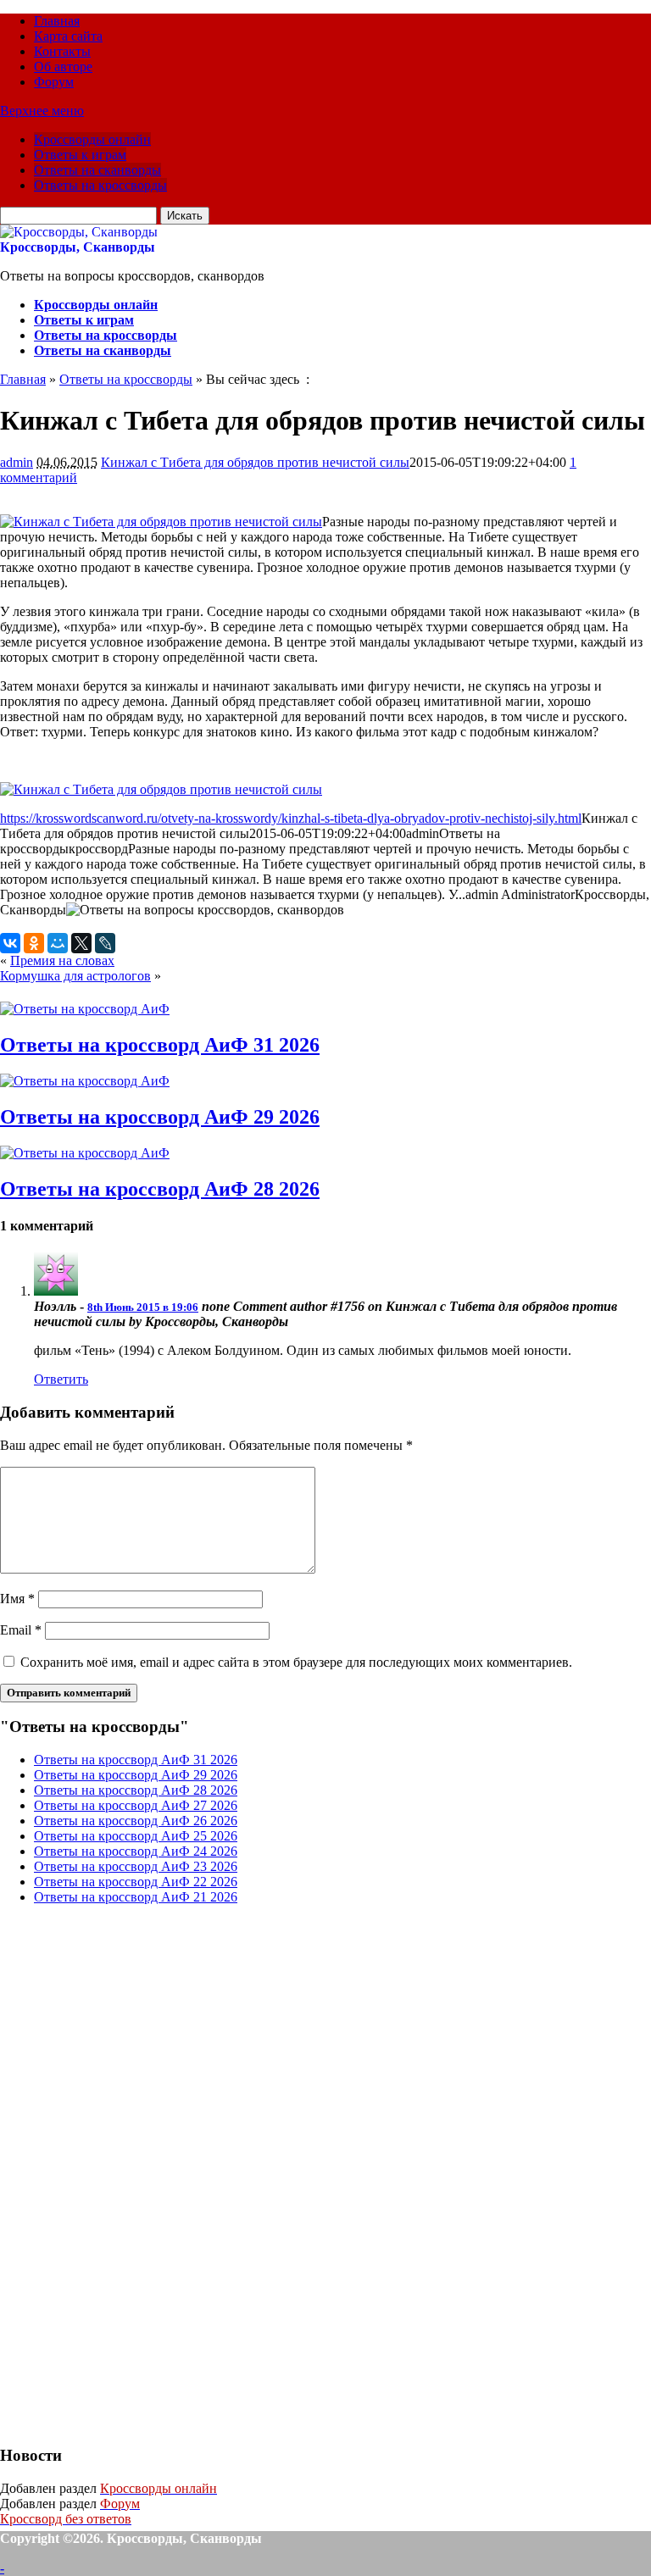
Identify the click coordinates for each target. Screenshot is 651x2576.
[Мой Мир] (58, 943)
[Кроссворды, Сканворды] (79, 232)
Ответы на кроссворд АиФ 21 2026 (136, 1897)
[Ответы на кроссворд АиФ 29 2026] (85, 1081)
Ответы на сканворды (97, 170)
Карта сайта (68, 36)
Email (21, 1630)
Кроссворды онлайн (92, 139)
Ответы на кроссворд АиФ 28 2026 (160, 1189)
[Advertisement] (127, 2173)
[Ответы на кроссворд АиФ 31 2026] (85, 1009)
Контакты (62, 51)
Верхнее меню (42, 111)
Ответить (61, 1379)
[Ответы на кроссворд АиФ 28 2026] (85, 1153)
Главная (57, 21)
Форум (54, 82)
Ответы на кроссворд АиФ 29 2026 (160, 1117)
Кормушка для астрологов (75, 976)
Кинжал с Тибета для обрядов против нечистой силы (255, 462)
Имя (17, 1599)
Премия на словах (62, 960)
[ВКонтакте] (10, 943)
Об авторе (63, 67)
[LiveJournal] (105, 943)
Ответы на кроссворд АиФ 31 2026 (160, 1045)
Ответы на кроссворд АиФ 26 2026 (136, 1821)
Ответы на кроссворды (100, 185)
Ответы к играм (80, 155)
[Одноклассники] (34, 943)
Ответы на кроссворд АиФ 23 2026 (136, 1866)
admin (17, 462)
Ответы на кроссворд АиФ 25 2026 (136, 1836)
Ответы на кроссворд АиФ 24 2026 (136, 1851)
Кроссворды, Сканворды (78, 247)
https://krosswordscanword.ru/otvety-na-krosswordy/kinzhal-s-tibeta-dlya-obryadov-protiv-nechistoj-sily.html (291, 818)
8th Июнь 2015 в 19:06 (143, 1307)
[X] (81, 943)
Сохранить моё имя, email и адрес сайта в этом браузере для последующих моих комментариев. (296, 1662)
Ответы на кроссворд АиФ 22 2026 (136, 1882)
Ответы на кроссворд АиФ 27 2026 (136, 1805)
